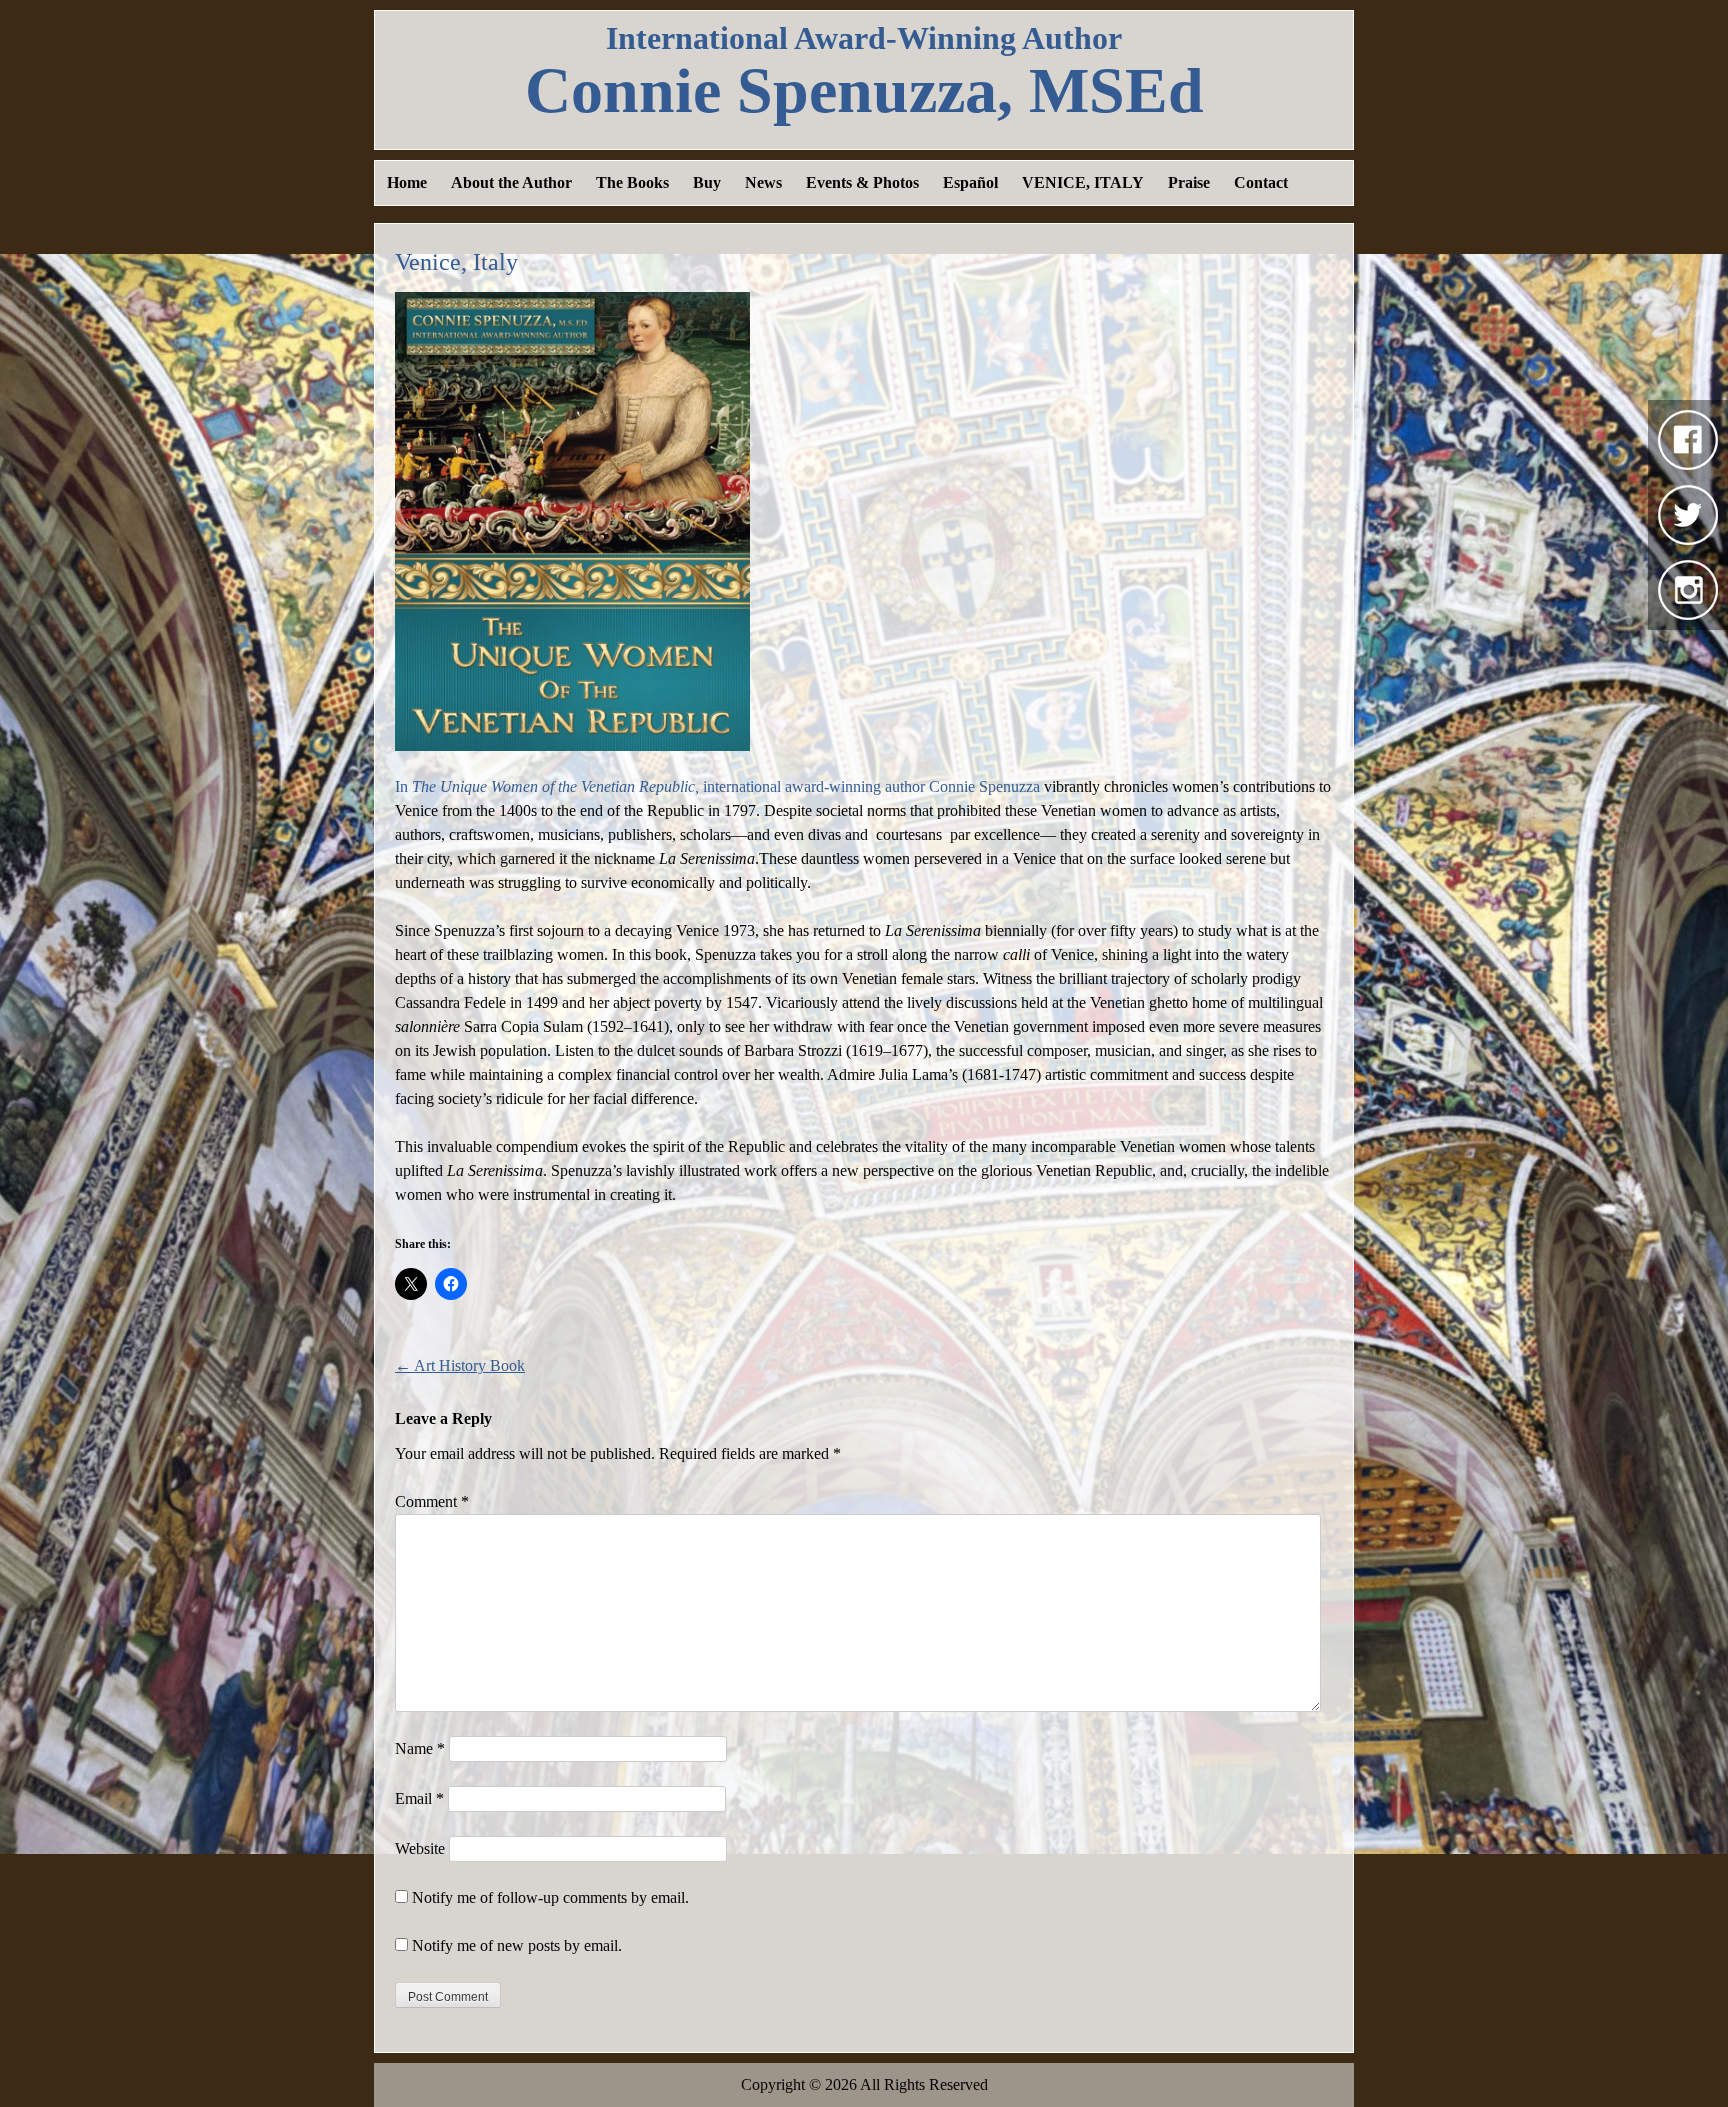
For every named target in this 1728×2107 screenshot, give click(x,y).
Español (970, 182)
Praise (1189, 182)
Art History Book (460, 1365)
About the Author (511, 182)
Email (419, 1798)
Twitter (1688, 515)
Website (420, 1848)
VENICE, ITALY (1083, 182)
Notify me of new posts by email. (517, 1945)
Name (420, 1748)
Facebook (1688, 440)
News (763, 182)
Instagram (1688, 590)
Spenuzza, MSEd (864, 91)
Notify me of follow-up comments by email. (550, 1897)
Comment (432, 1501)
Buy (707, 182)
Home (407, 182)
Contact (1261, 182)
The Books (632, 182)
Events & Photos (862, 182)
